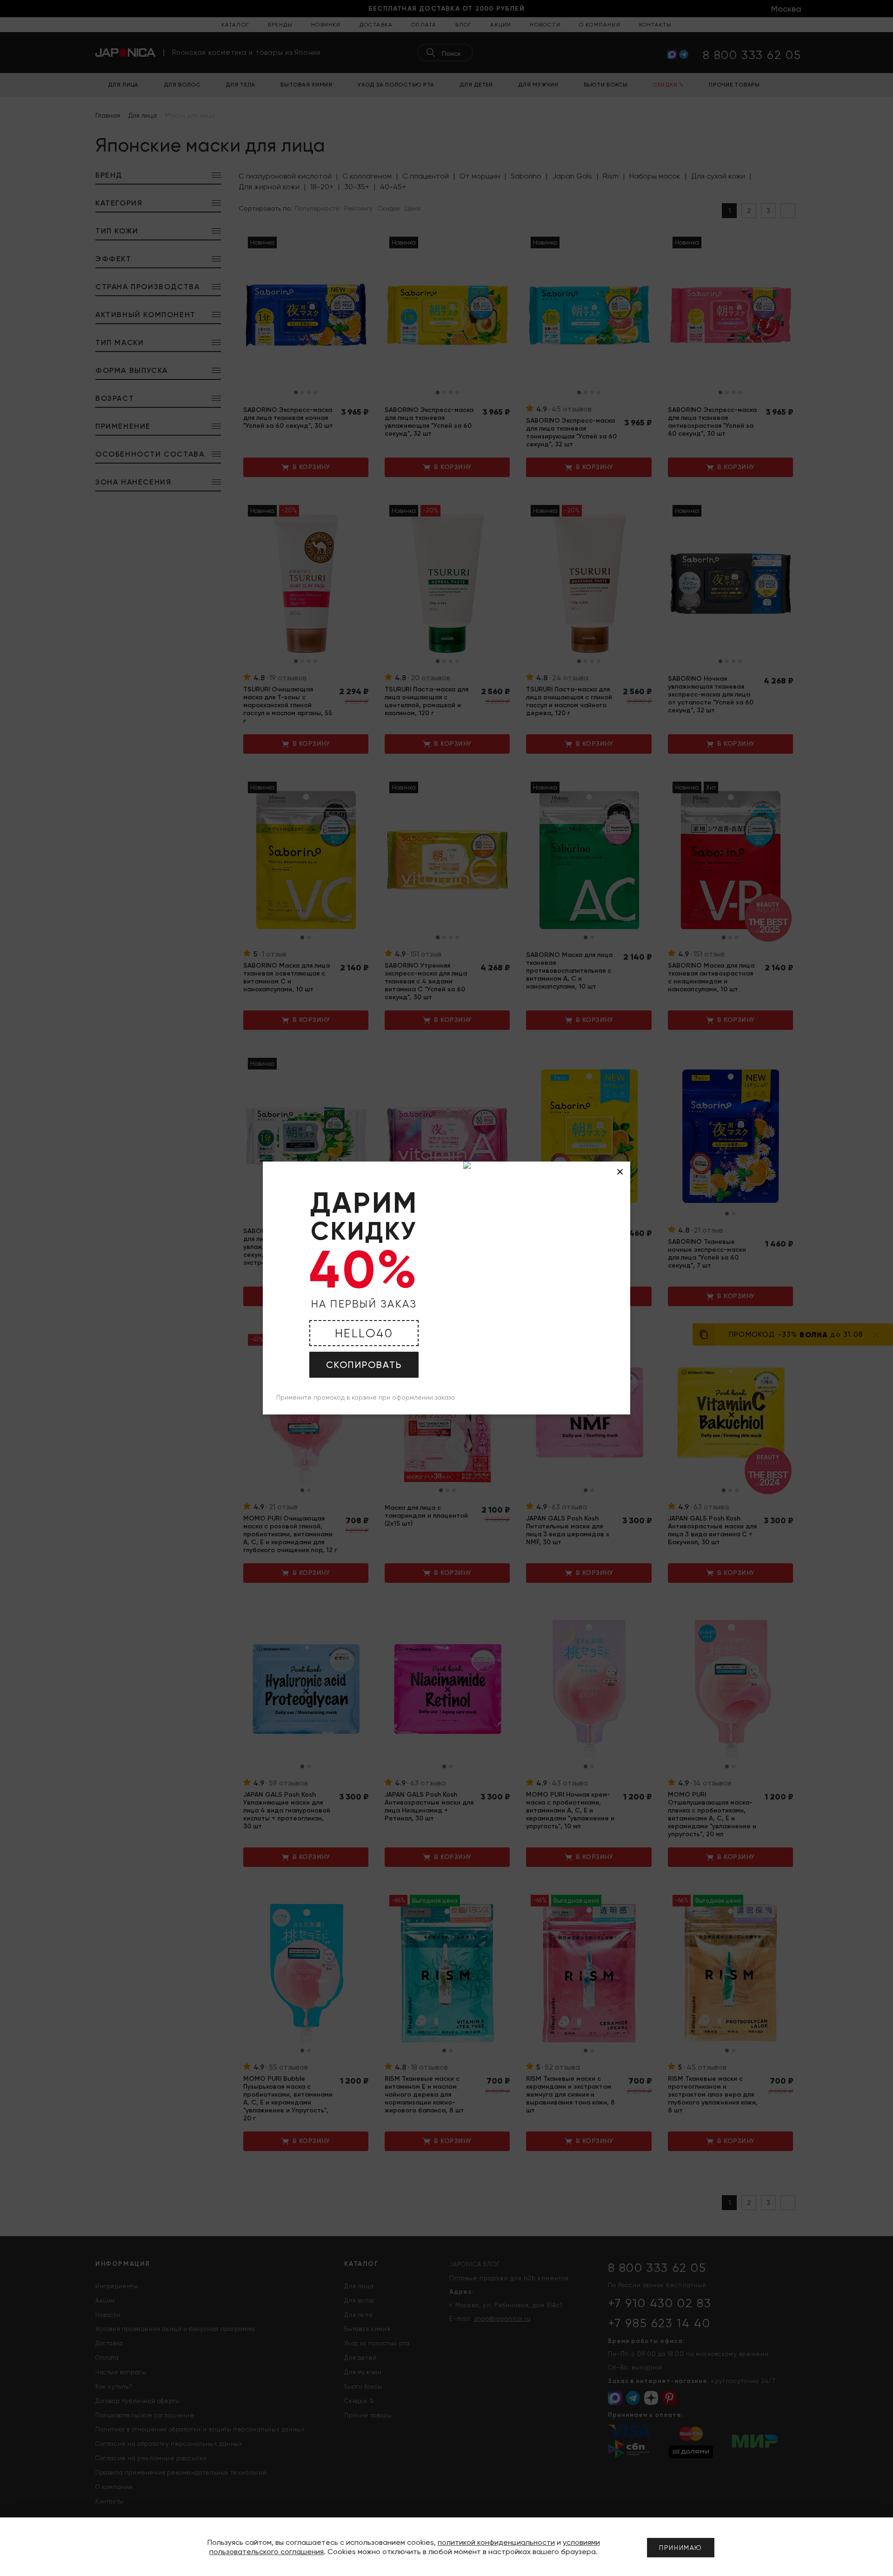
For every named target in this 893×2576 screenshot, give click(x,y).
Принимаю (681, 2548)
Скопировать (364, 1365)
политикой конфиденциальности (496, 2542)
